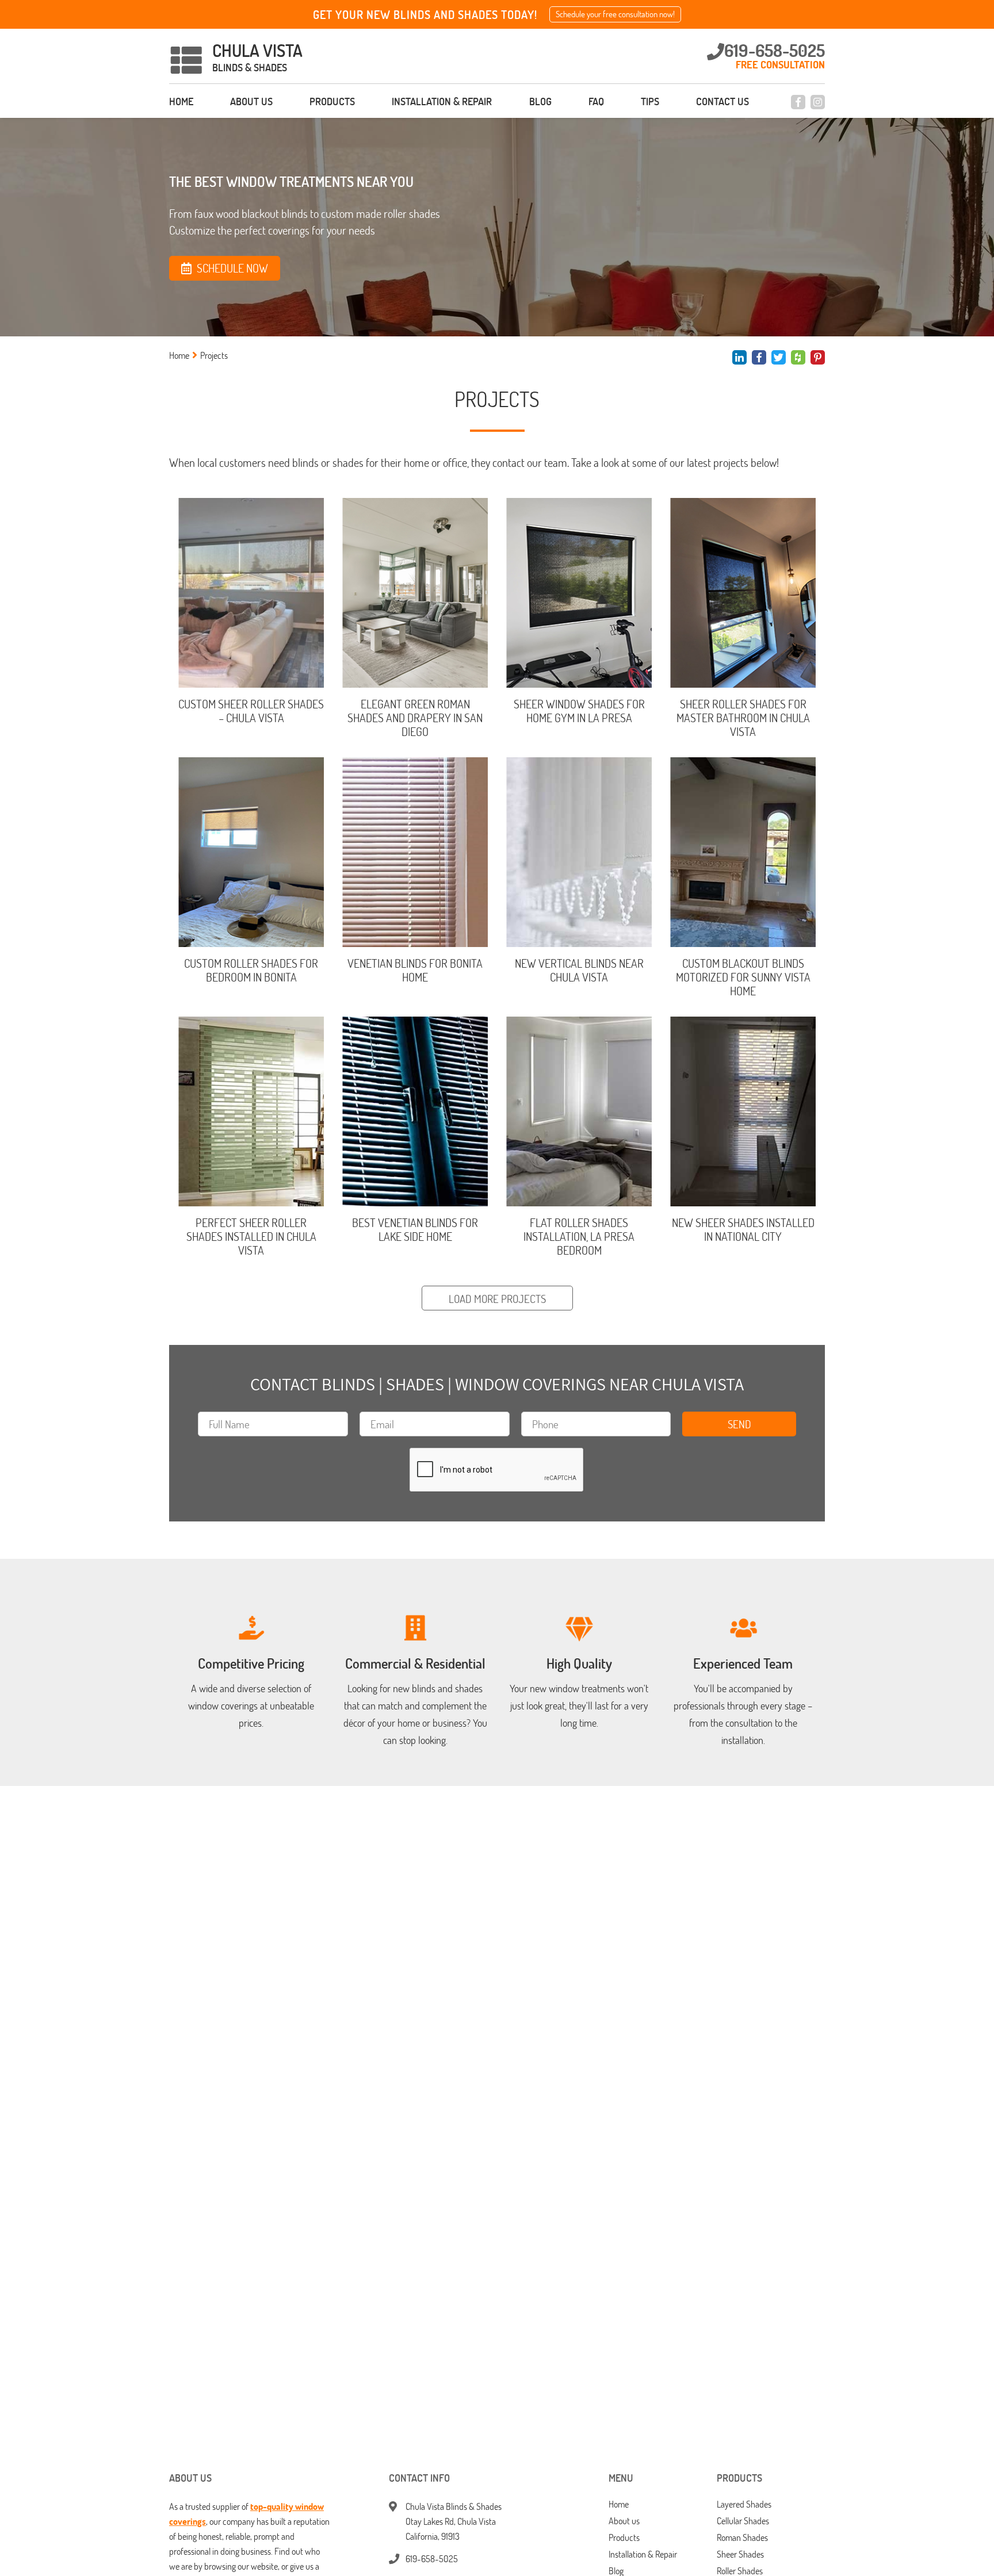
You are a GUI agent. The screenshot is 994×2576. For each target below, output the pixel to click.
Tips (650, 101)
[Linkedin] (739, 357)
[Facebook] (798, 102)
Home (181, 101)
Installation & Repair (442, 101)
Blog (540, 101)
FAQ (596, 101)
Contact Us (722, 101)
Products (332, 101)
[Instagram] (818, 102)
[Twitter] (779, 357)
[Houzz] (798, 357)
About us (251, 101)
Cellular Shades (743, 2521)
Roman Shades (742, 2538)
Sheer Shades (740, 2554)
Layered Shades (744, 2504)
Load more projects (497, 1299)
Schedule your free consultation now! (615, 14)
